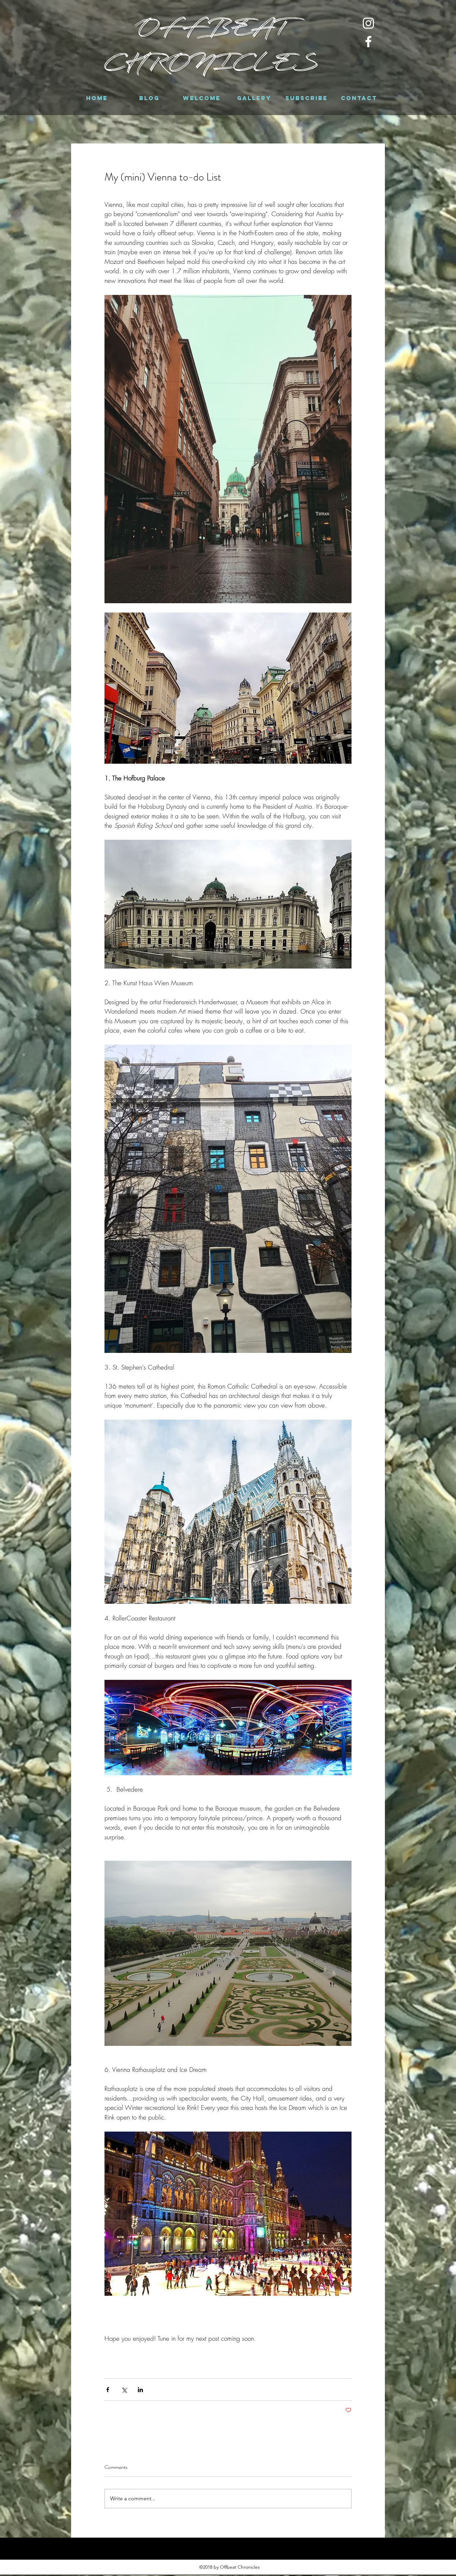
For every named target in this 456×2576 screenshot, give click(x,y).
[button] (149, 98)
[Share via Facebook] (108, 2390)
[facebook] (368, 42)
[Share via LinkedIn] (140, 2390)
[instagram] (368, 23)
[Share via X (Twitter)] (124, 2390)
